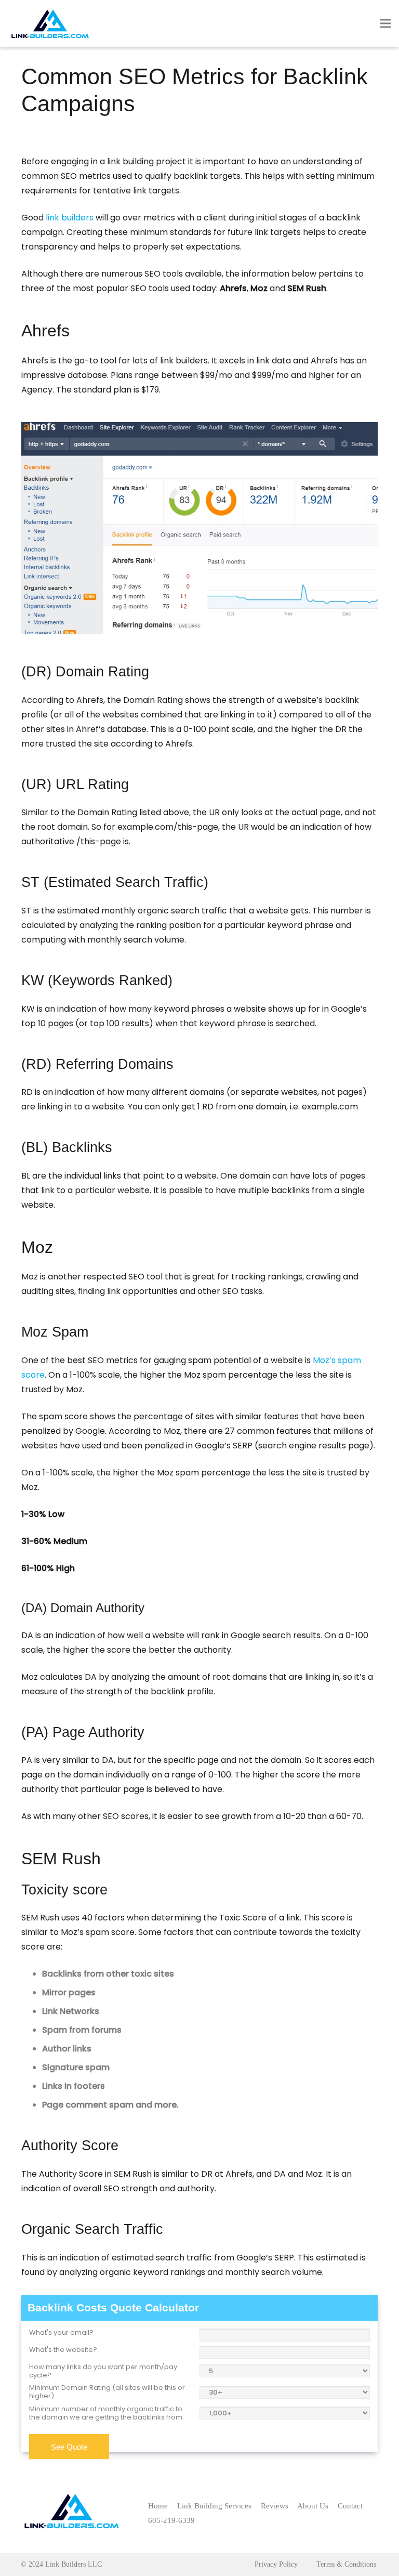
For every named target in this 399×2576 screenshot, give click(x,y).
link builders (70, 218)
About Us (313, 2506)
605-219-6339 (171, 2520)
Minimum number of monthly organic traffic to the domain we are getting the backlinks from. (107, 2414)
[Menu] (385, 23)
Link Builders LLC (74, 2564)
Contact (350, 2506)
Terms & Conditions (346, 2564)
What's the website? (63, 2350)
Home (158, 2506)
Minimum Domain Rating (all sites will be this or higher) (107, 2392)
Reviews (275, 2506)
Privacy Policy (276, 2564)
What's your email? (61, 2333)
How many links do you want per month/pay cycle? (103, 2371)
